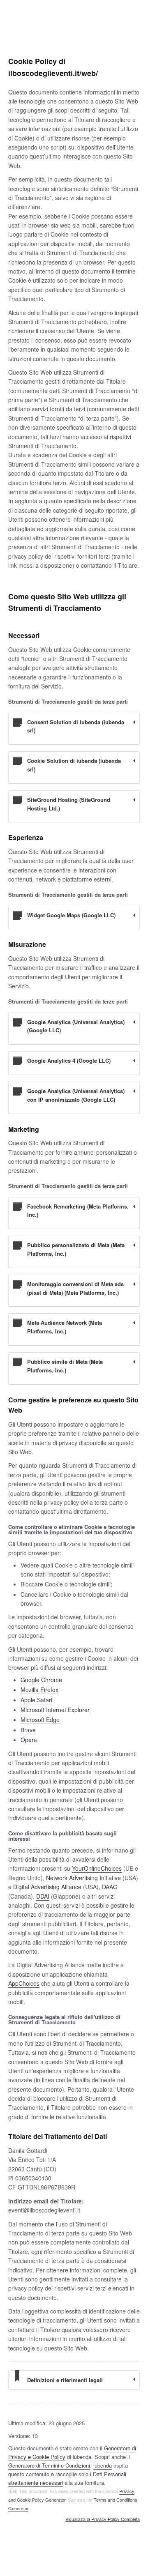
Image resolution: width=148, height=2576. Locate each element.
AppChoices (24, 1983)
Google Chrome (41, 1680)
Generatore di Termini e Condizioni (49, 2465)
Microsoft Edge (40, 1720)
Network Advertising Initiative (83, 1878)
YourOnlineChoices (97, 1868)
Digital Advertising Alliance (47, 1887)
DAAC (110, 1887)
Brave (28, 1730)
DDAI (43, 1896)
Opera (29, 1740)
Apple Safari (36, 1700)
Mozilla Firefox (39, 1690)
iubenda (103, 2465)
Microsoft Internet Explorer (55, 1710)
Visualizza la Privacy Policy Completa (103, 2519)
